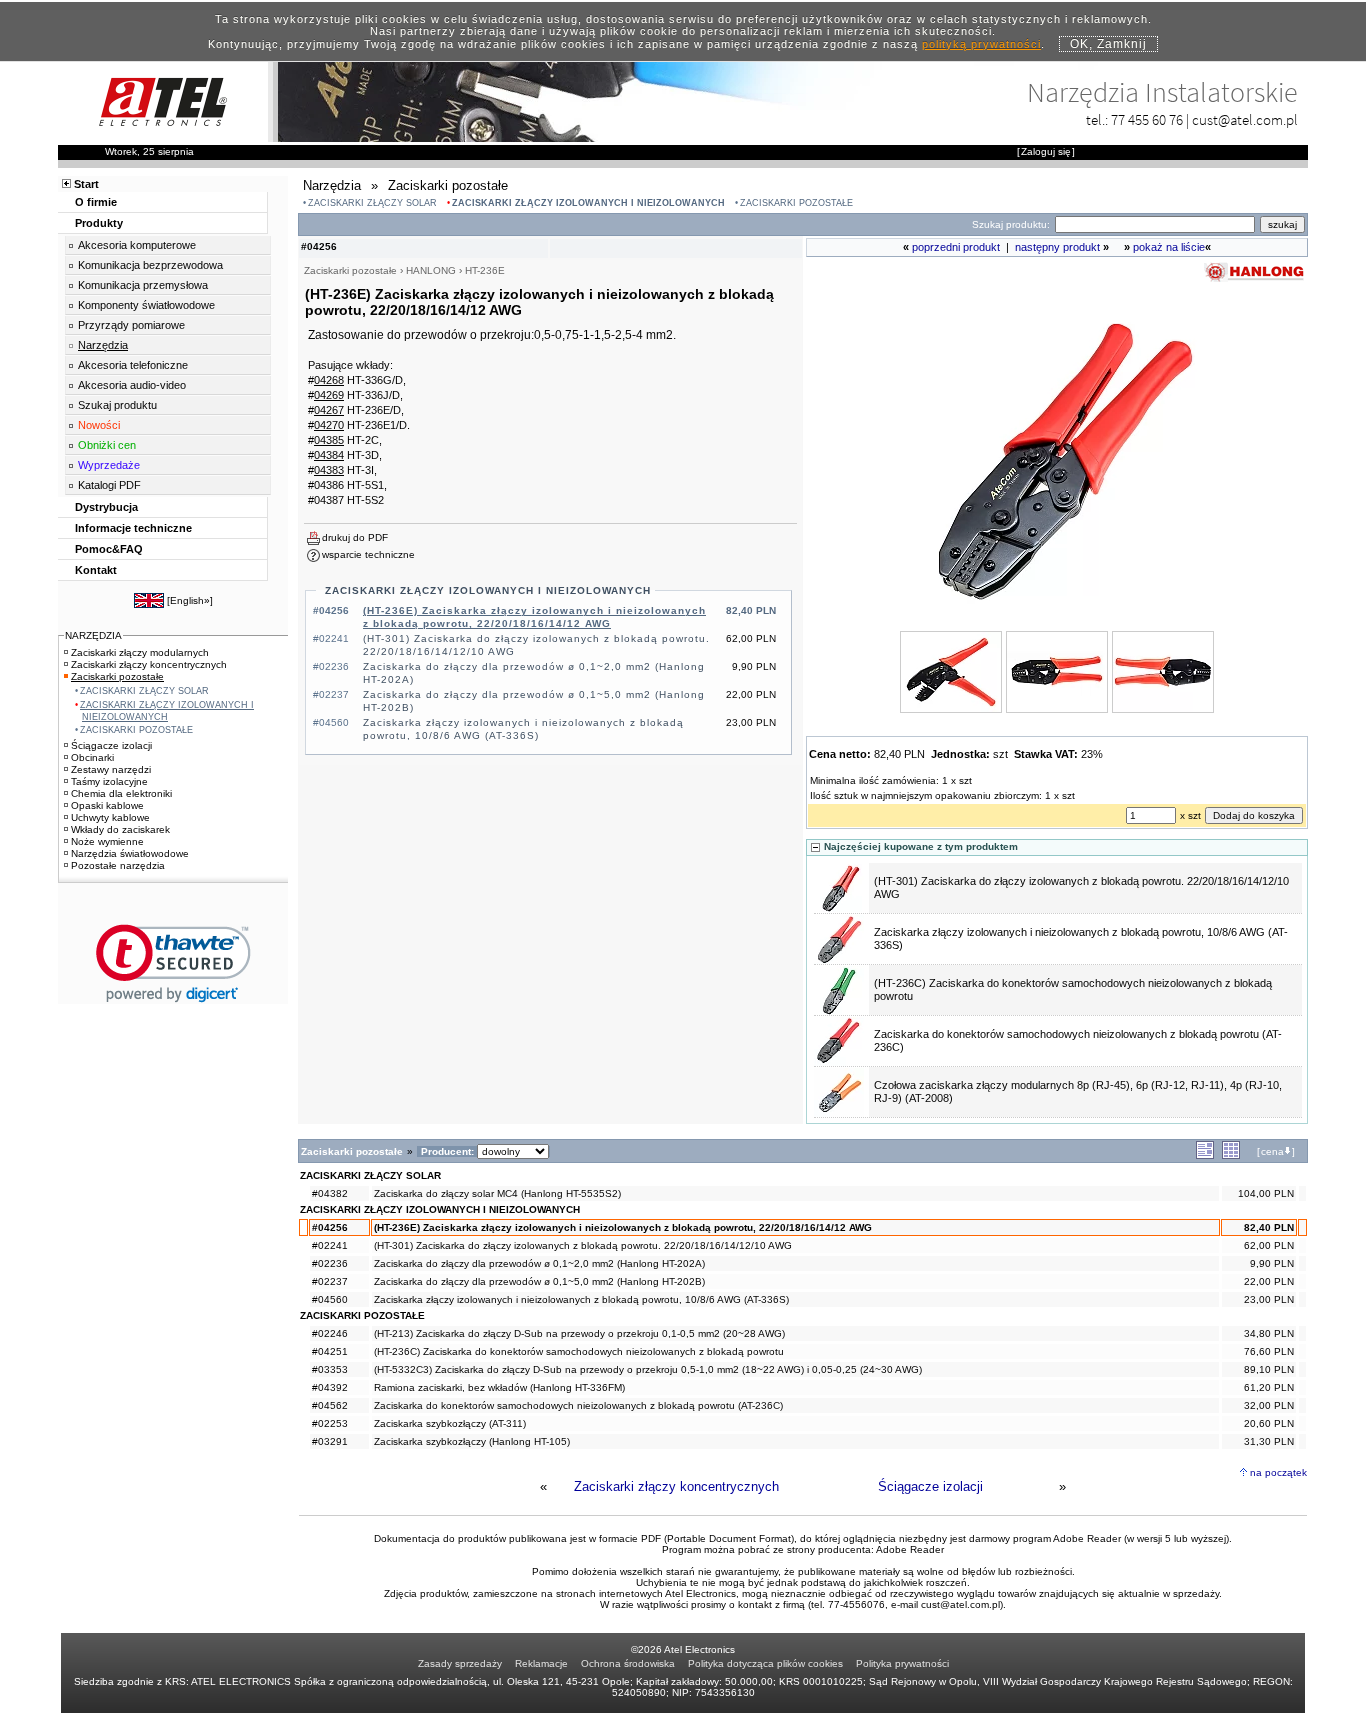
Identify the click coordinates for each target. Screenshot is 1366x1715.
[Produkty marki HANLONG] (1254, 280)
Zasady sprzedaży (460, 1663)
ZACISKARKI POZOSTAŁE (796, 203)
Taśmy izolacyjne (109, 781)
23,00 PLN (1269, 1299)
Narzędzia (103, 345)
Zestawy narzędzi (111, 769)
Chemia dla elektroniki (121, 793)
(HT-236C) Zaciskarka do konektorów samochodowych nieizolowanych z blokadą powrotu (579, 1351)
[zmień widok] (1205, 1155)
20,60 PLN (1269, 1423)
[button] (173, 963)
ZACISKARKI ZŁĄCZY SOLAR (372, 203)
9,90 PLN (1272, 1263)
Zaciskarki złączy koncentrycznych (676, 1486)
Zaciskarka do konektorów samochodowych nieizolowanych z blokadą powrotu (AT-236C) (578, 1405)
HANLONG (431, 270)
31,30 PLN (1269, 1441)
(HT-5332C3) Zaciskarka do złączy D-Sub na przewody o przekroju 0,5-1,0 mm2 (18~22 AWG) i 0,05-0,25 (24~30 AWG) (648, 1369)
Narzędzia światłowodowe (130, 853)
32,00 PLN (1269, 1405)
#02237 (330, 1281)
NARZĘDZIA (93, 635)
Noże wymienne (107, 841)
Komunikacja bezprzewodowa (150, 265)
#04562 (330, 1405)
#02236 (330, 1263)
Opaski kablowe (107, 805)
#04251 (330, 1351)
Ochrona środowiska (628, 1663)
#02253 (330, 1423)
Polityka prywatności (902, 1663)
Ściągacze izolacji (930, 1486)
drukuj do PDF (355, 537)
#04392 (330, 1387)
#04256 (330, 1227)
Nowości (99, 425)
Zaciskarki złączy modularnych (140, 652)
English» (190, 600)
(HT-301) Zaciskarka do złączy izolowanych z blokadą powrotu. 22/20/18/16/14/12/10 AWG (583, 1245)
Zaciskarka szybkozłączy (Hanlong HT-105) (472, 1441)
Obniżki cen (107, 445)
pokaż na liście (1169, 247)
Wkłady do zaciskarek (120, 829)
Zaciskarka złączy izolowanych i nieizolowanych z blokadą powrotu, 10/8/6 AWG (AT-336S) (581, 1299)
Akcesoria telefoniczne (133, 365)
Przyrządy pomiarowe (131, 325)
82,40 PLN (1269, 1227)
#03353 (330, 1369)
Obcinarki (92, 757)
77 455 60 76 (1147, 119)
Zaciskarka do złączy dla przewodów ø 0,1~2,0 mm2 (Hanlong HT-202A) (539, 1263)
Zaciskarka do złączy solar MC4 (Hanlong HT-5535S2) (497, 1193)
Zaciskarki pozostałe (117, 676)
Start (86, 184)
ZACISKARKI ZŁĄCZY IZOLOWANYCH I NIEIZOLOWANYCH (588, 203)
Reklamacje (541, 1663)
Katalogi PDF (109, 485)
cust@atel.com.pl (1245, 119)
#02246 (330, 1333)
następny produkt (1057, 247)
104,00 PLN (1266, 1193)
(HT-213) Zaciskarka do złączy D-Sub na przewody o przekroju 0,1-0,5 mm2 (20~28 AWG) (579, 1333)
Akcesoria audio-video (132, 385)
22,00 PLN (1269, 1281)
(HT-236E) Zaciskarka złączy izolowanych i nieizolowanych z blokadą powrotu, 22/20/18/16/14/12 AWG (623, 1227)
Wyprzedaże (109, 465)
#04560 (330, 1299)
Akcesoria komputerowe (137, 245)
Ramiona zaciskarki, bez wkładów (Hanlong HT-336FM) (499, 1387)
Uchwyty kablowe (110, 817)
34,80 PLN (1269, 1333)
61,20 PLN (1269, 1387)
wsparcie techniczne (368, 554)
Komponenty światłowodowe (146, 305)
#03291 (330, 1441)
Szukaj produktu (117, 405)
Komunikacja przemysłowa (143, 285)
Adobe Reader (910, 1549)
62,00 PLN (1269, 1245)
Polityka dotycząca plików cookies (765, 1663)
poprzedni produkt (956, 247)
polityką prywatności (981, 44)
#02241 (330, 1245)
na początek (1278, 1472)
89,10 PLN (1269, 1369)
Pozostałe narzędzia (118, 865)
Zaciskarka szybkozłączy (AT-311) (450, 1423)
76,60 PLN (1269, 1351)
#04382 (330, 1193)
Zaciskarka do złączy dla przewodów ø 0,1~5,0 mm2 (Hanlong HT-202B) (539, 1281)
